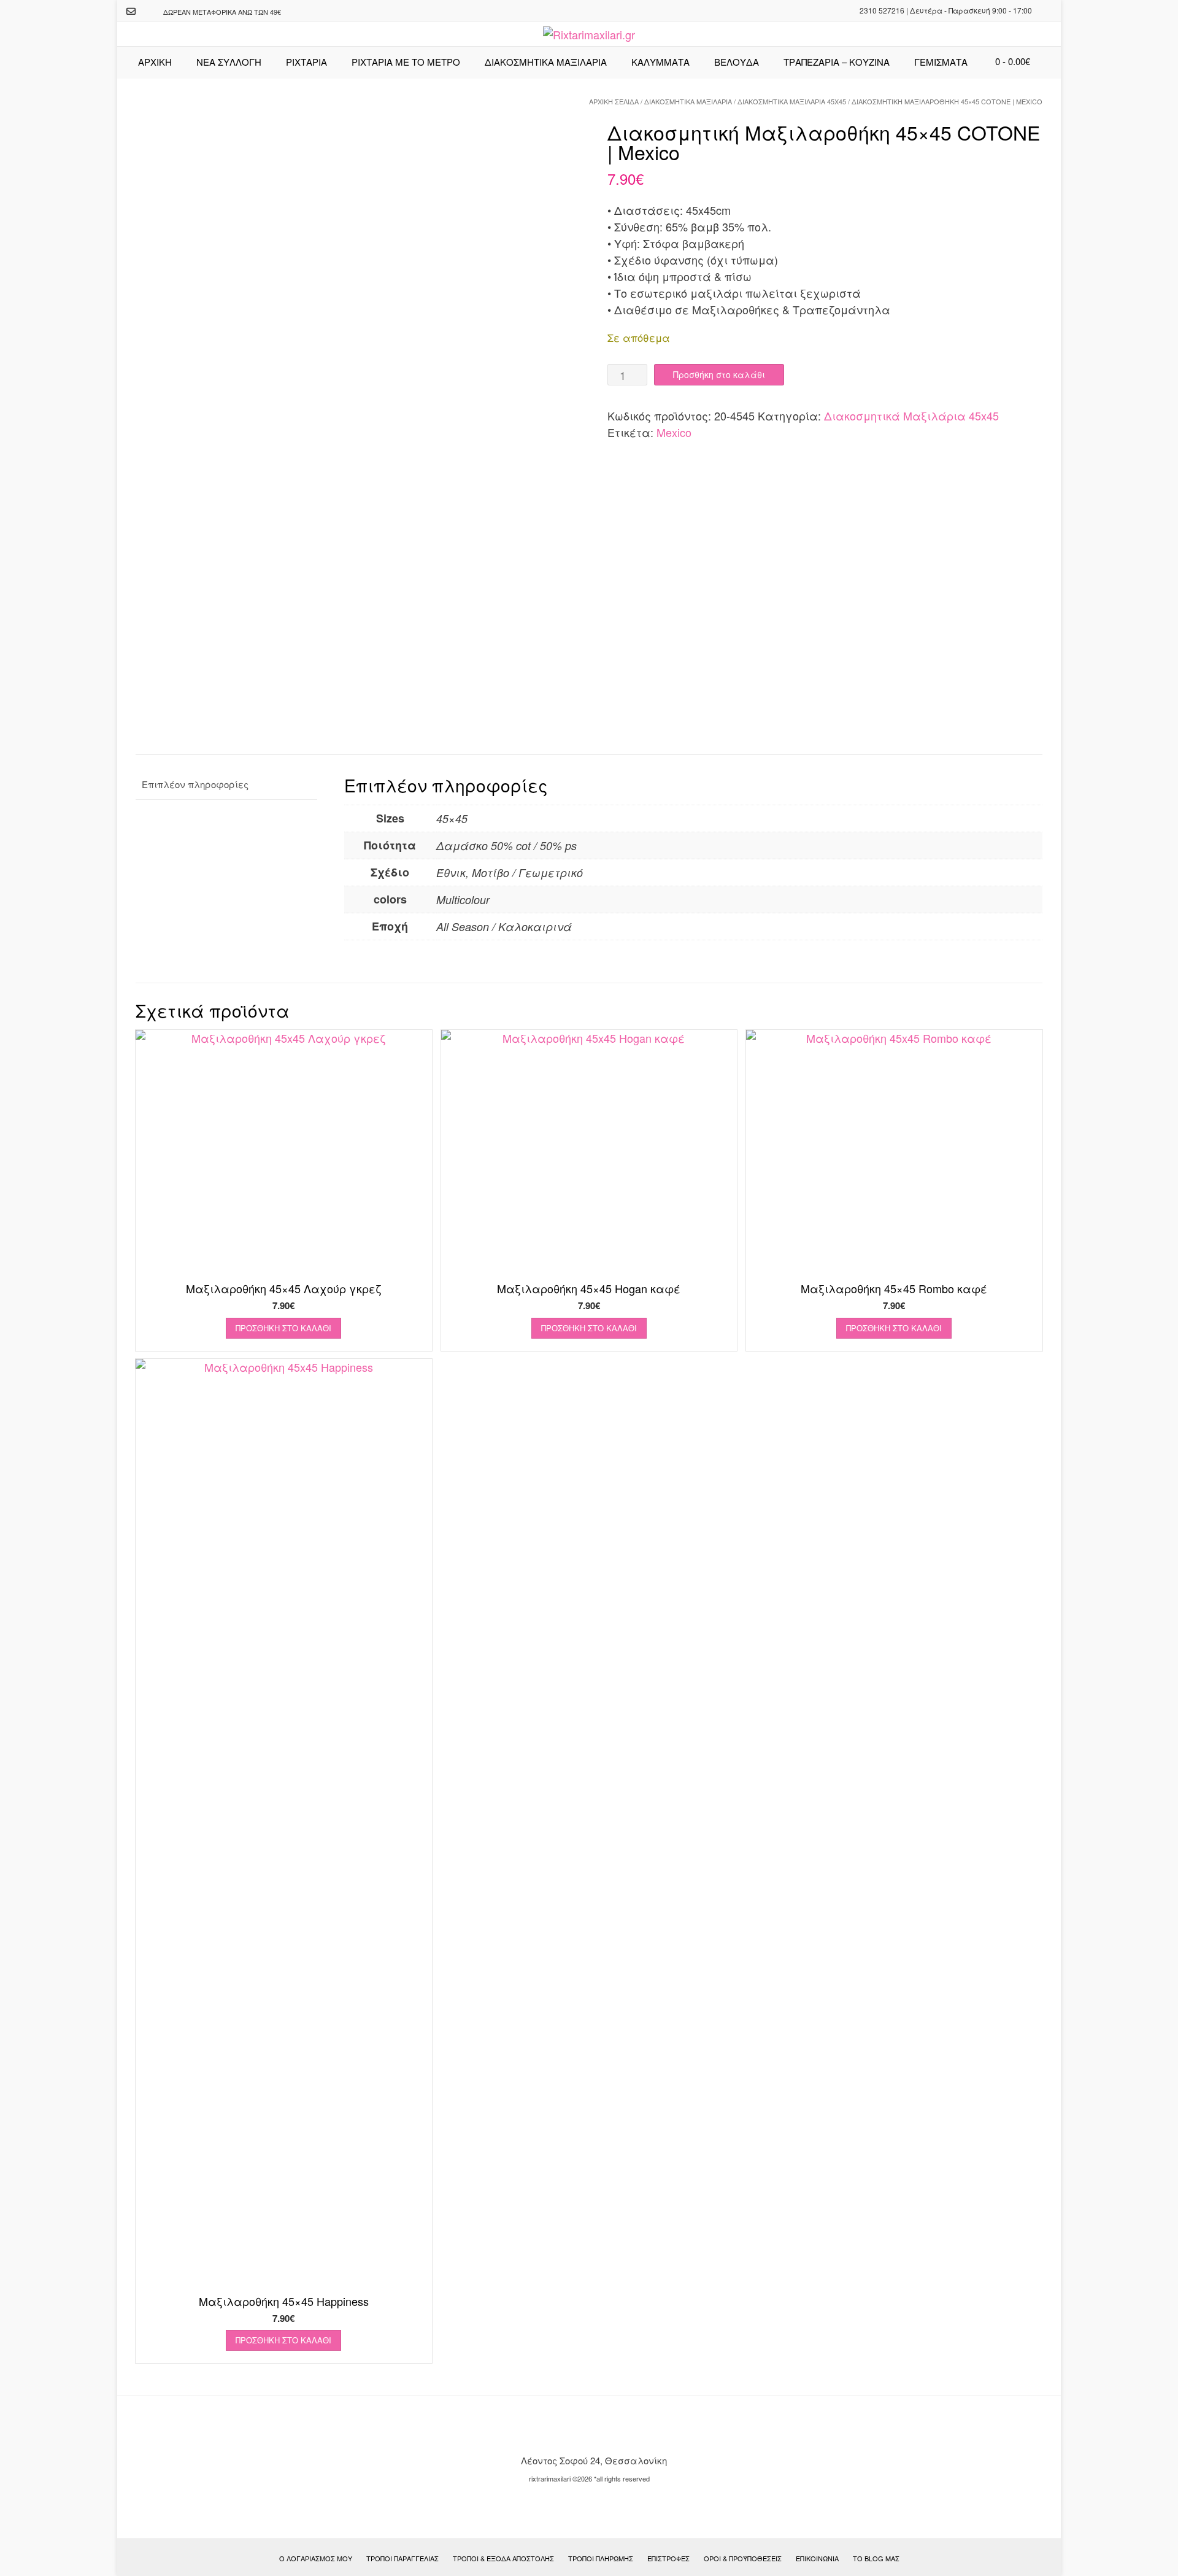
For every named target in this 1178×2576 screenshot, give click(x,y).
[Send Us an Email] (131, 11)
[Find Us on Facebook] (147, 12)
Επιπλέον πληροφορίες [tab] (195, 784)
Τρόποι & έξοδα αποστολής (503, 2558)
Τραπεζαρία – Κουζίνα (837, 62)
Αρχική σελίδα (614, 101)
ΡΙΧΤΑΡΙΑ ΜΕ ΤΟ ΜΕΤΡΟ (406, 62)
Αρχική (155, 62)
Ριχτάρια (306, 62)
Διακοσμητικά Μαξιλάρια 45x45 (792, 101)
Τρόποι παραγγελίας (402, 2558)
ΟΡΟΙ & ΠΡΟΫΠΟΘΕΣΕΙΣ (743, 2558)
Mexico (674, 432)
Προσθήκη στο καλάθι (719, 374)
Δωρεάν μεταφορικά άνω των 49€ (222, 12)
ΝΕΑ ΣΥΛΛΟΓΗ (229, 62)
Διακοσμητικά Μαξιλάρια (688, 101)
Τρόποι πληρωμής (601, 2558)
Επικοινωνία (817, 2558)
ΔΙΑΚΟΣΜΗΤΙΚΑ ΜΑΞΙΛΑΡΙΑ (546, 62)
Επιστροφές (668, 2558)
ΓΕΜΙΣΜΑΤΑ (941, 62)
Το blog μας (876, 2558)
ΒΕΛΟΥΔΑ (737, 62)
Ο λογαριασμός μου (316, 2558)
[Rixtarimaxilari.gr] (589, 35)
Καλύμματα (660, 62)
